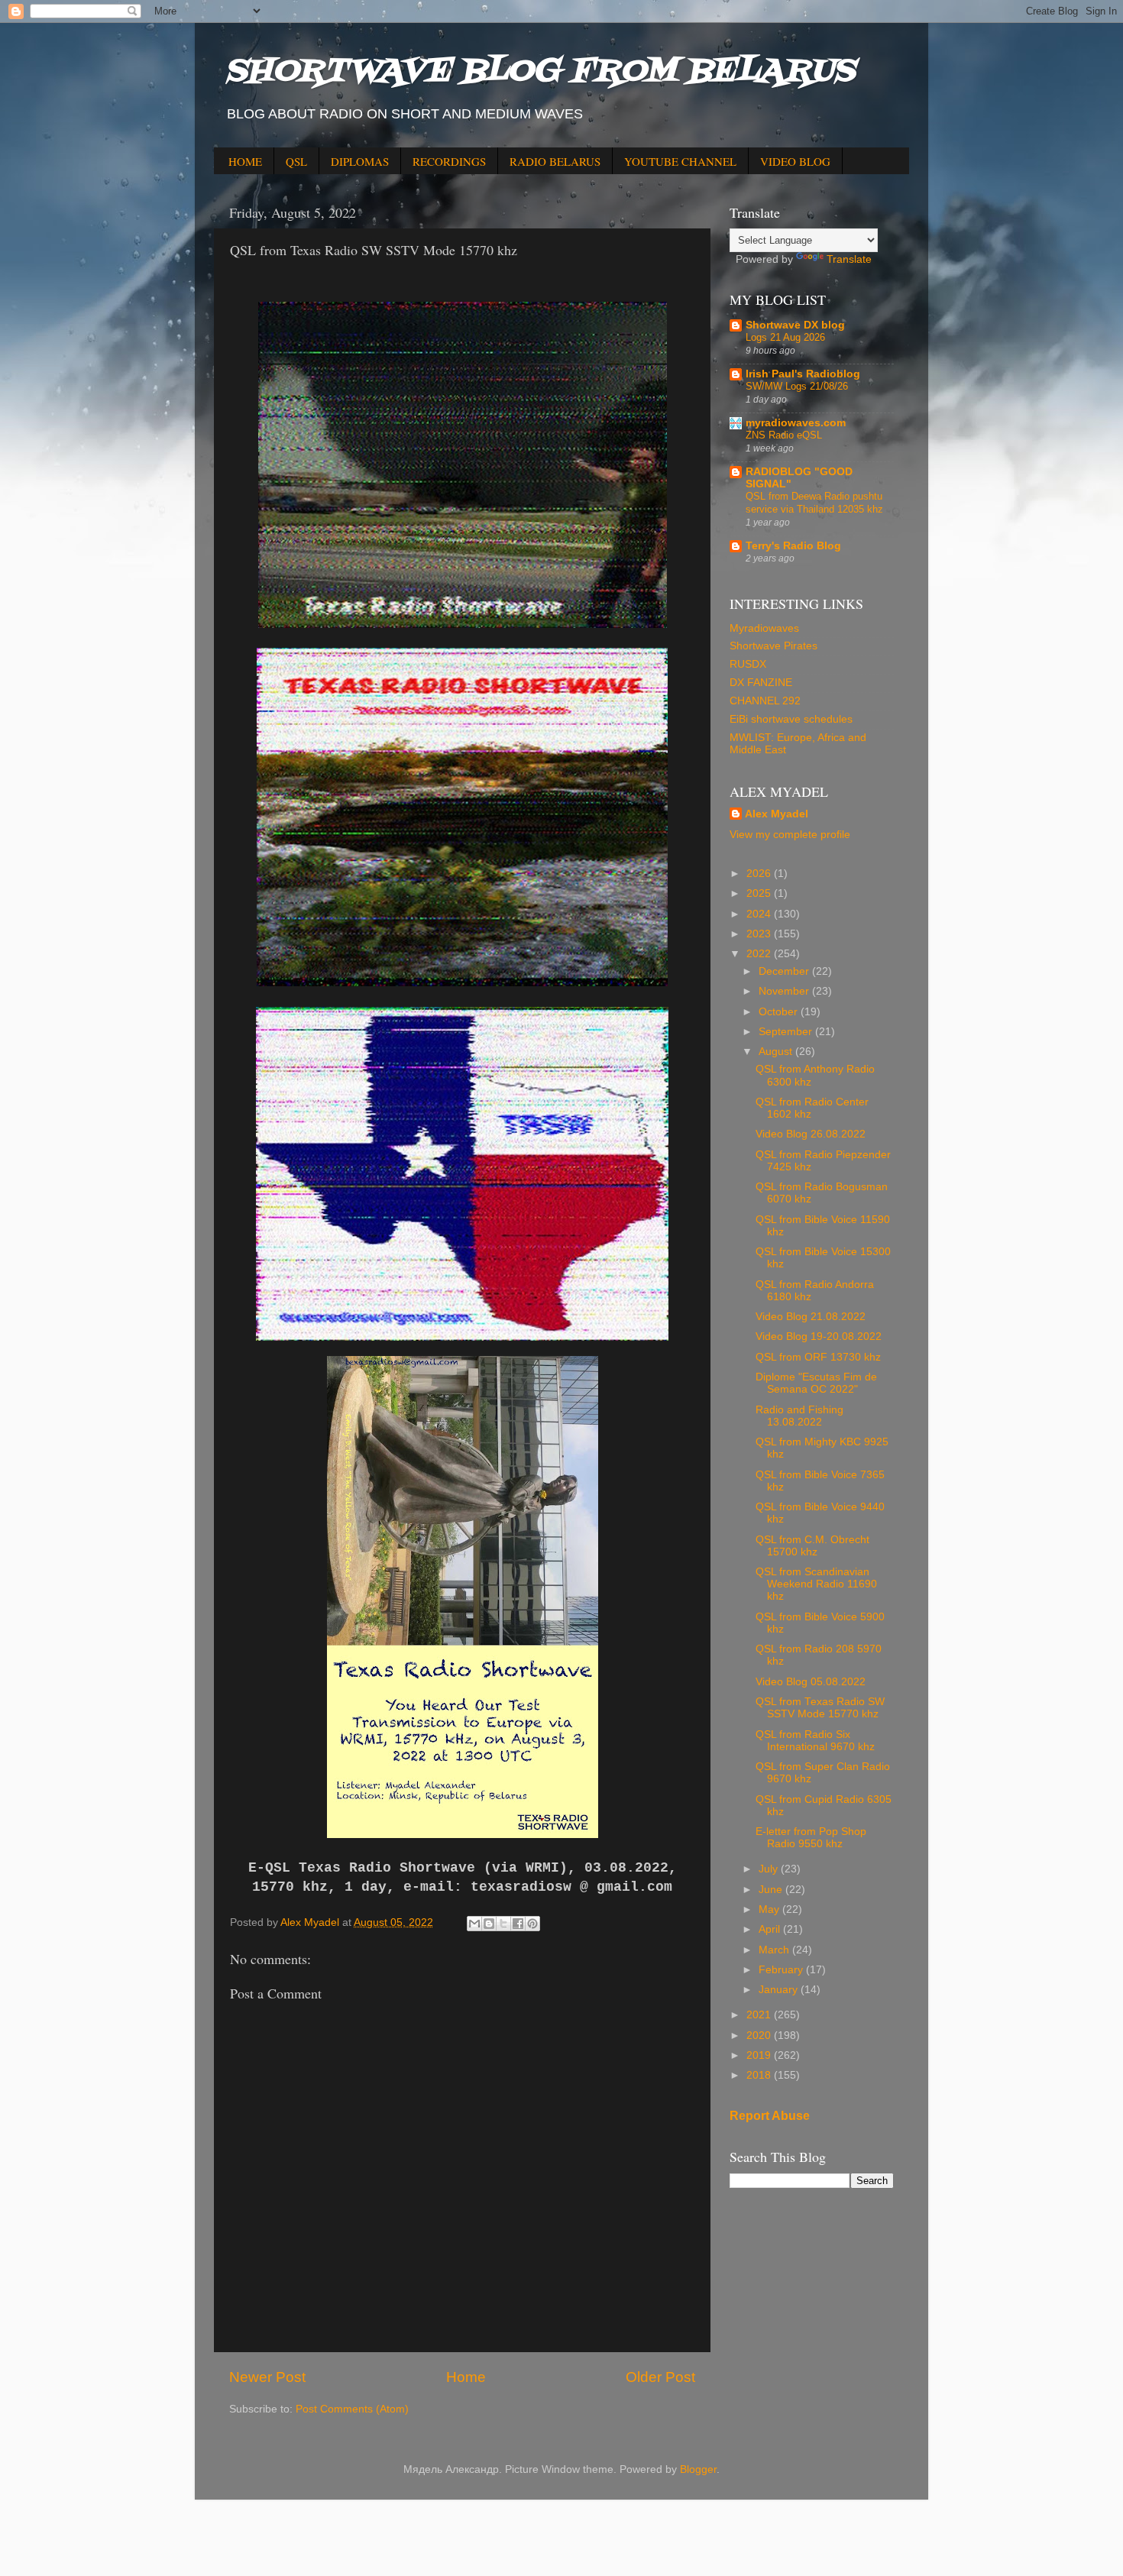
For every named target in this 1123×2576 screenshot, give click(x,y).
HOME (245, 161)
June (772, 1890)
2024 (760, 914)
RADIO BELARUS (555, 161)
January (780, 1990)
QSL (296, 161)
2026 (760, 874)
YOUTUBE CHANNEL (680, 161)
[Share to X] (503, 1924)
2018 (760, 2075)
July (770, 1869)
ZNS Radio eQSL (784, 435)
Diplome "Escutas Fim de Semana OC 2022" (816, 1383)
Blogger (698, 2469)
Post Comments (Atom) (352, 2409)
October (780, 1012)
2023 (760, 934)
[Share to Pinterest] (532, 1924)
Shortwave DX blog (795, 325)
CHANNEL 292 (765, 701)
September (787, 1032)
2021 (760, 2015)
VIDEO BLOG (795, 161)
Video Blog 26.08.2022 (811, 1134)
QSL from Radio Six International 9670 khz (815, 1741)
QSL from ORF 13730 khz (818, 1357)
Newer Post (267, 2377)
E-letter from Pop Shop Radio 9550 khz (811, 1838)
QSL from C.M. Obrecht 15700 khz (812, 1546)
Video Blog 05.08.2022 (811, 1682)
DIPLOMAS (360, 161)
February (782, 1970)
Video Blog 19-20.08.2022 (819, 1337)
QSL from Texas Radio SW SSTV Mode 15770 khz (820, 1708)
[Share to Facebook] (518, 1924)
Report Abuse (770, 2116)
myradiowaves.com (796, 423)
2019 (760, 2055)
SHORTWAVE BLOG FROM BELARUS (540, 72)
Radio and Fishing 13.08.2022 (799, 1416)
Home (466, 2377)
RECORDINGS (449, 161)
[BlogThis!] (489, 1924)
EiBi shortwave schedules (791, 719)
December (785, 971)
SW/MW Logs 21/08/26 (797, 386)
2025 (760, 893)
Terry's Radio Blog (793, 546)
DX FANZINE (761, 683)
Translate (849, 259)
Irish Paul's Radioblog (803, 374)
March (775, 1950)
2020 (760, 2036)
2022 (760, 954)
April (771, 1929)
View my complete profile (790, 835)
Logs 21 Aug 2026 (785, 337)
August (777, 1052)
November (785, 991)
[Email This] (474, 1924)
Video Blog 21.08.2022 (811, 1317)
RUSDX (748, 664)
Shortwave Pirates (773, 646)
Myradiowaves (764, 628)
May (770, 1909)
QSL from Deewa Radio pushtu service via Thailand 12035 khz (814, 503)
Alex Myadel (777, 814)
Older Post (660, 2377)
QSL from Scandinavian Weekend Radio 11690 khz (816, 1584)
